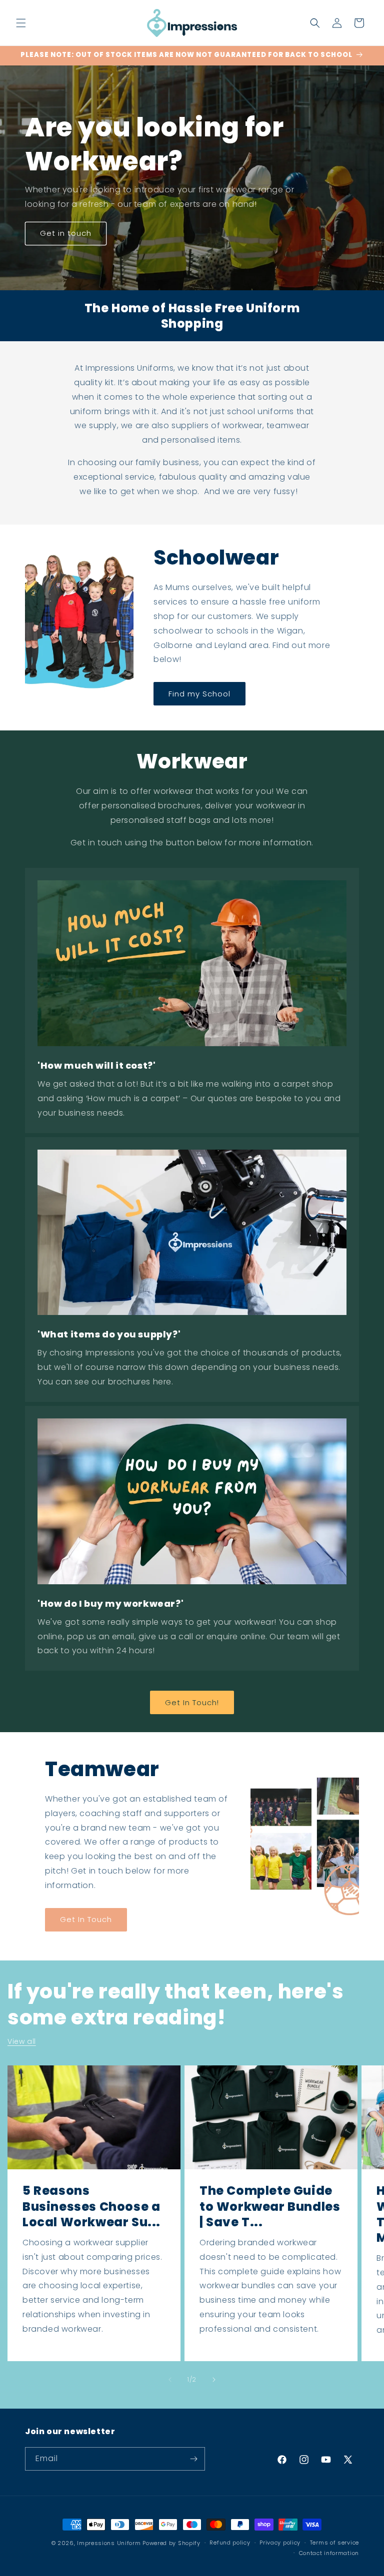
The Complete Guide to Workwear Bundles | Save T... (270, 2206)
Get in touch (66, 233)
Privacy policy (280, 2543)
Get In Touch (86, 1919)
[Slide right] (214, 2380)
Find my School (199, 694)
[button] (21, 23)
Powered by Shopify (171, 2543)
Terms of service (334, 2543)
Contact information (329, 2553)
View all (22, 2041)
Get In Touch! (192, 1702)
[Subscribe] (193, 2459)
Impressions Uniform (109, 2543)
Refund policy (230, 2543)
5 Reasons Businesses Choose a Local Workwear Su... (91, 2206)
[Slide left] (170, 2380)
